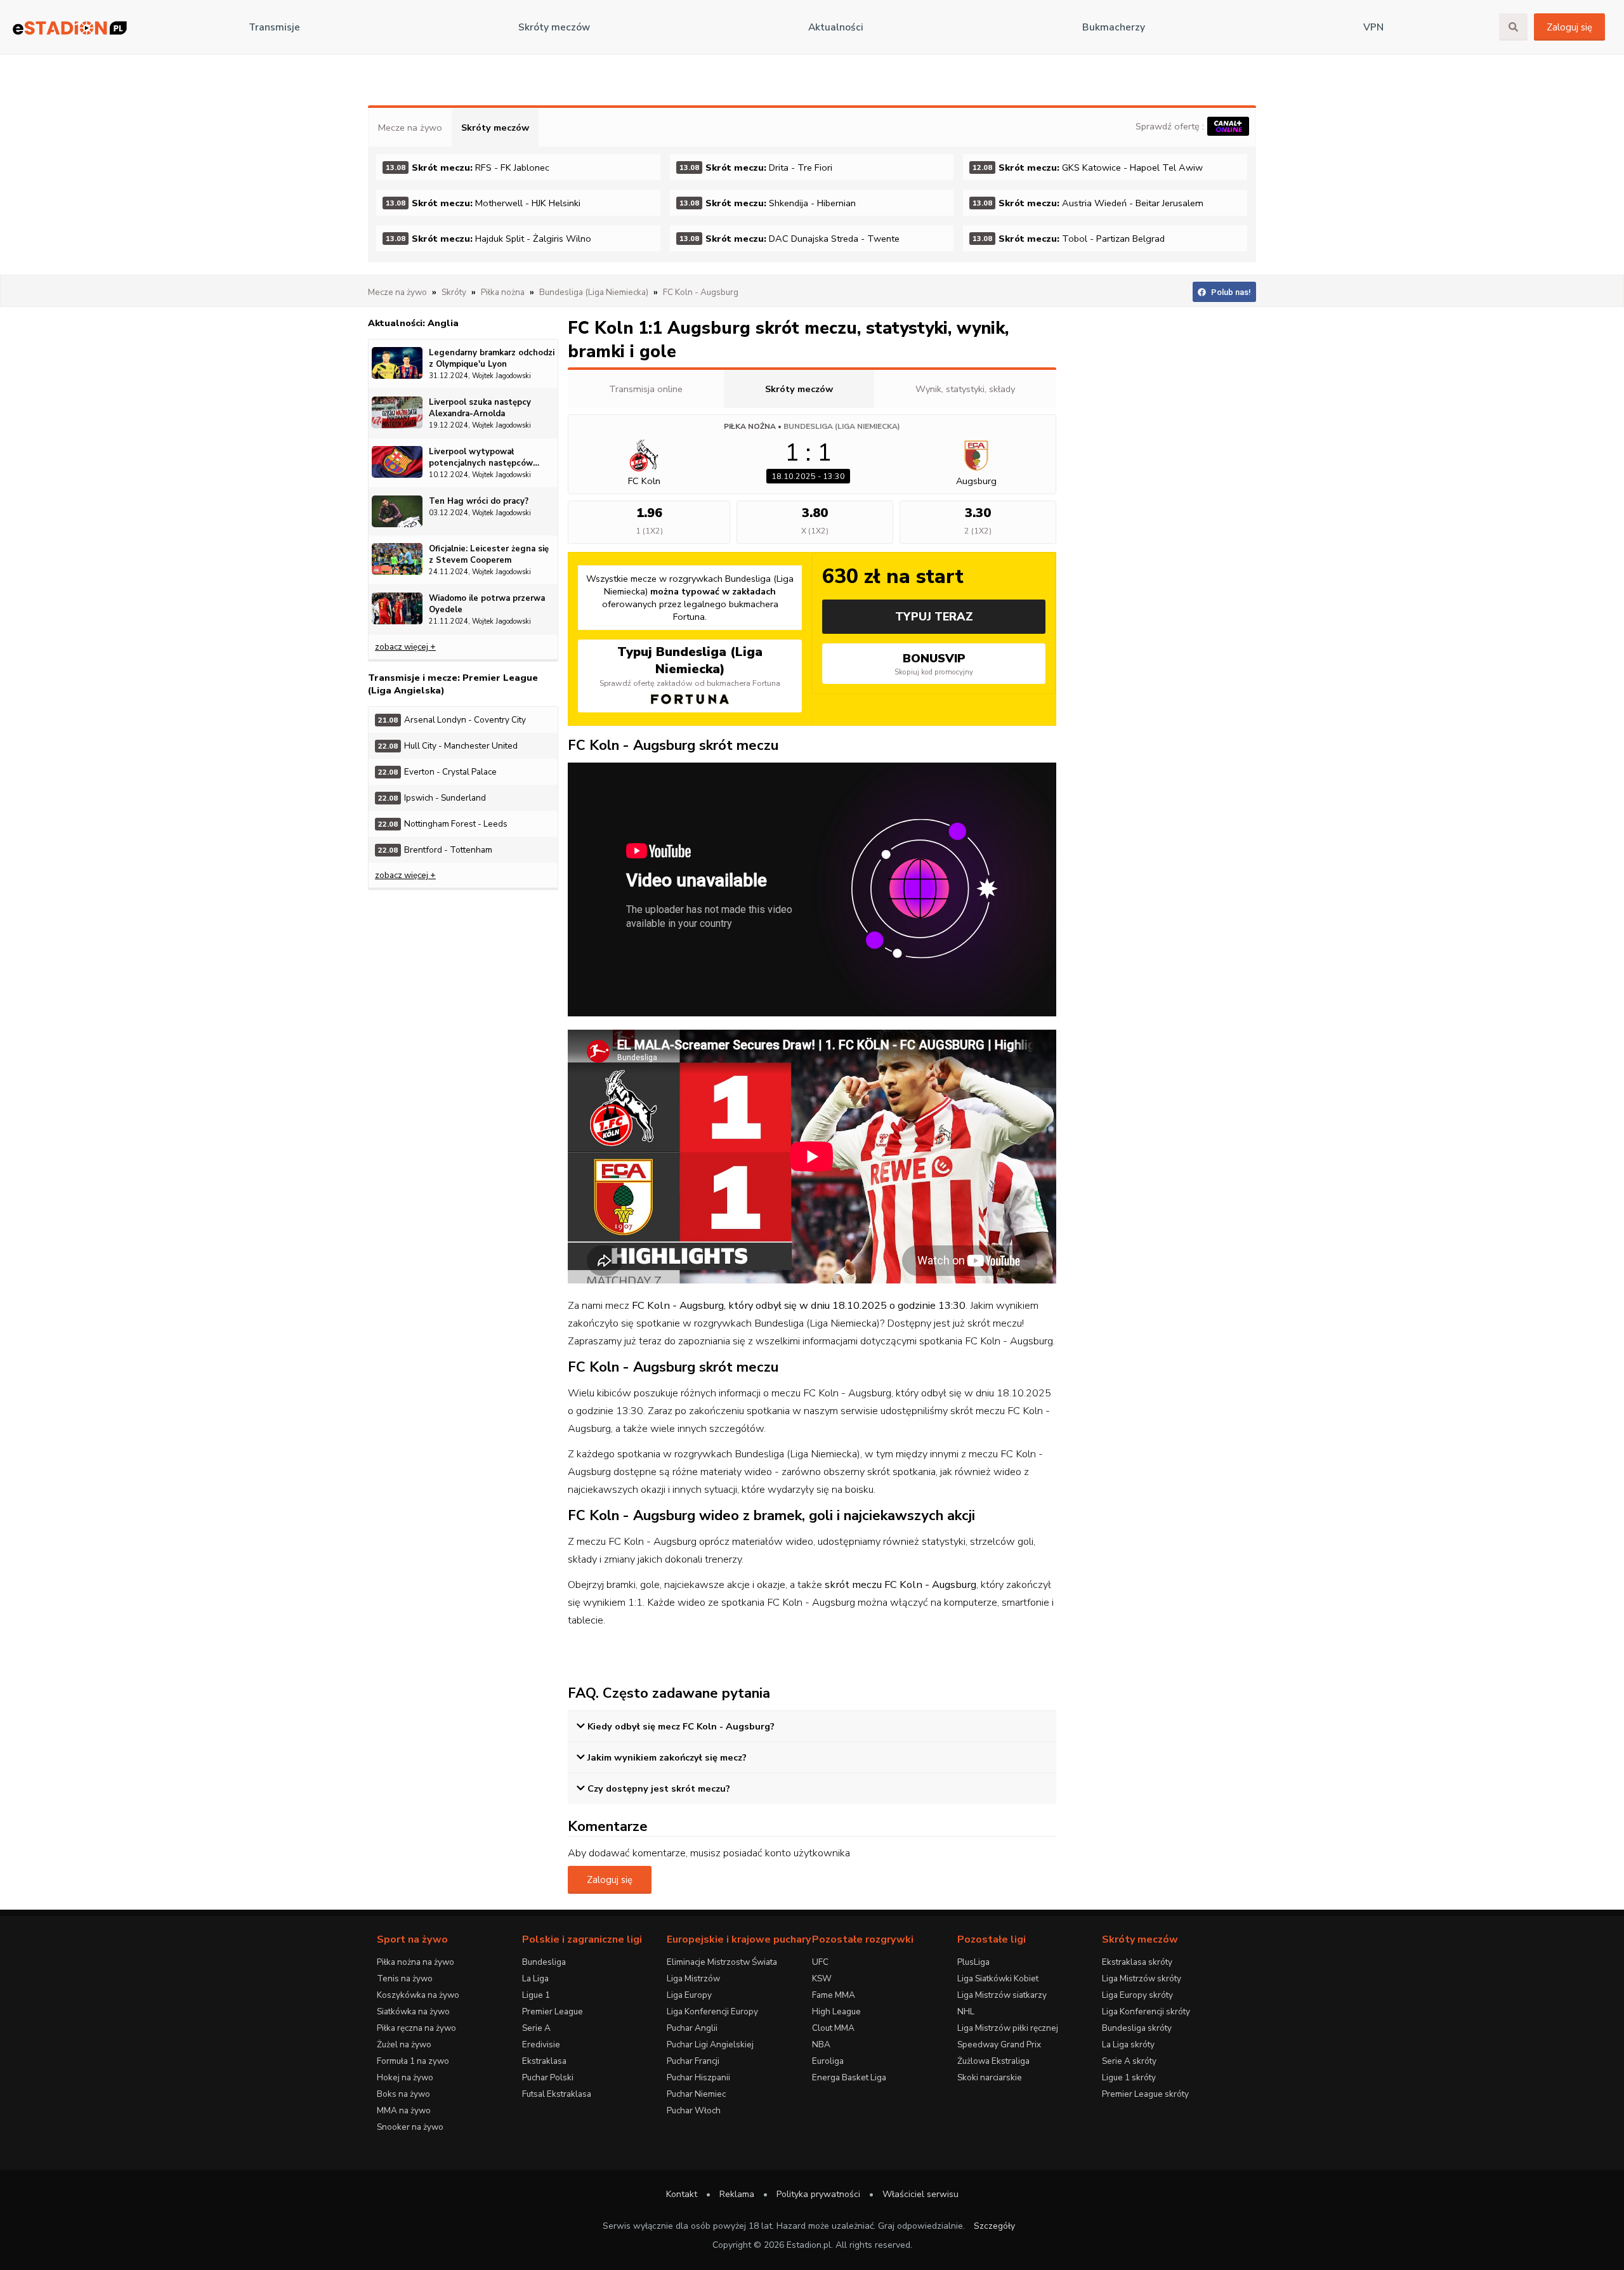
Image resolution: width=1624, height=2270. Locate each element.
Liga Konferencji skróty (1146, 2011)
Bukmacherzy (1114, 27)
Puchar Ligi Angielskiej (710, 2044)
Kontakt (682, 2194)
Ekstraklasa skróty (1137, 1962)
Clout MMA (833, 2028)
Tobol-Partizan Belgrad (1069, 239)
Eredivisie (541, 2044)
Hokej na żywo (405, 2077)
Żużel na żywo (404, 2044)
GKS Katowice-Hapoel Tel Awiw (1088, 167)
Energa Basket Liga (849, 2077)
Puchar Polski (548, 2077)
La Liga (535, 1978)
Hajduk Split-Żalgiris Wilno (488, 239)
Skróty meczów (554, 27)
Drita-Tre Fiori (756, 167)
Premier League (553, 2011)
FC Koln (644, 481)
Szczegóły (994, 2226)
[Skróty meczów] (70, 28)
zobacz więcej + (405, 647)
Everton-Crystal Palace (437, 772)
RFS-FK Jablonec (468, 167)
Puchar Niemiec (696, 2094)
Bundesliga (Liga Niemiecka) (842, 426)
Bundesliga (544, 1962)
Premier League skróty (1145, 2094)
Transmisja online (646, 389)
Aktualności (836, 27)
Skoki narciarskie (990, 2077)
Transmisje (274, 27)
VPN (1373, 27)
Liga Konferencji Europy (712, 2011)
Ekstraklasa (544, 2061)
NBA (821, 2044)
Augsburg (976, 481)
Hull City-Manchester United (448, 746)
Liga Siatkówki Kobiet (998, 1978)
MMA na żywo (404, 2110)
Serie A (536, 2028)
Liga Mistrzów (693, 1978)
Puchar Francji (693, 2061)
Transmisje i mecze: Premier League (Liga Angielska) (453, 684)
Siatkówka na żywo (413, 2011)
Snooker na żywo (410, 2127)
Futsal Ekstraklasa (557, 2094)
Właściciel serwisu (920, 2194)
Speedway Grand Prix (999, 2044)
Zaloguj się (1569, 27)
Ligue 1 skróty (1129, 2077)
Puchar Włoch (694, 2110)
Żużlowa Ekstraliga (993, 2061)
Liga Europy (689, 1995)
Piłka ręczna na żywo (416, 2028)
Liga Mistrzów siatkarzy (1002, 1995)
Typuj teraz (934, 617)
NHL (966, 2011)
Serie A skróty (1129, 2061)
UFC (820, 1962)
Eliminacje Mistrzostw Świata (722, 1962)
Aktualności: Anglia (413, 323)
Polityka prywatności (818, 2194)
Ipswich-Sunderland (432, 798)
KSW (822, 1978)
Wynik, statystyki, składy (965, 389)
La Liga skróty (1128, 2044)
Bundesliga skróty (1137, 2028)
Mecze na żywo (410, 128)
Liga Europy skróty (1137, 1995)
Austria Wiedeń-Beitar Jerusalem (1088, 203)
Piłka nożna (750, 426)
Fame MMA (834, 1995)
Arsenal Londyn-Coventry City (452, 720)
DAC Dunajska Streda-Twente (789, 239)
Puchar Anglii (692, 2028)
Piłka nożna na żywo (416, 1962)
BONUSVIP (934, 664)
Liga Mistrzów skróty (1142, 1978)
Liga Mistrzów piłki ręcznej (1008, 2028)
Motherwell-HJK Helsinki (483, 203)
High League (836, 2011)
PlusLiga (973, 1962)
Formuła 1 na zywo (413, 2061)
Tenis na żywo (405, 1978)
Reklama (737, 2194)
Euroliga (828, 2061)
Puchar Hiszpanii (698, 2077)
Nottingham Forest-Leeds (443, 824)
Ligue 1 (536, 1995)
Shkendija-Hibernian (768, 203)
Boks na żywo (403, 2094)
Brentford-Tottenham (435, 850)
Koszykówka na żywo (418, 1995)
